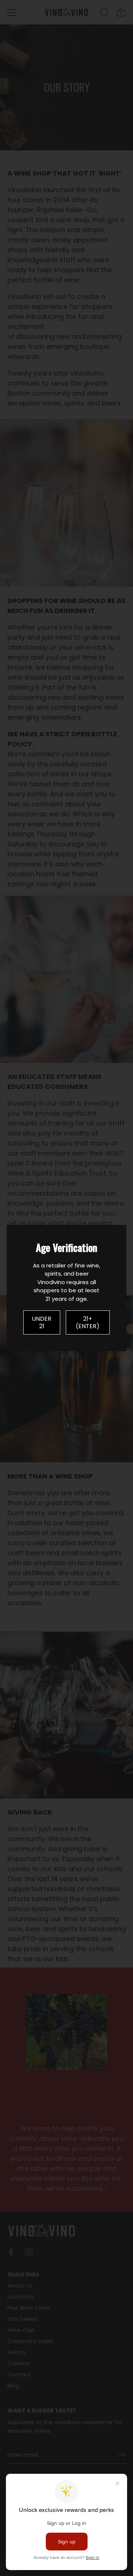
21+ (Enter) (88, 1322)
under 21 (42, 1322)
